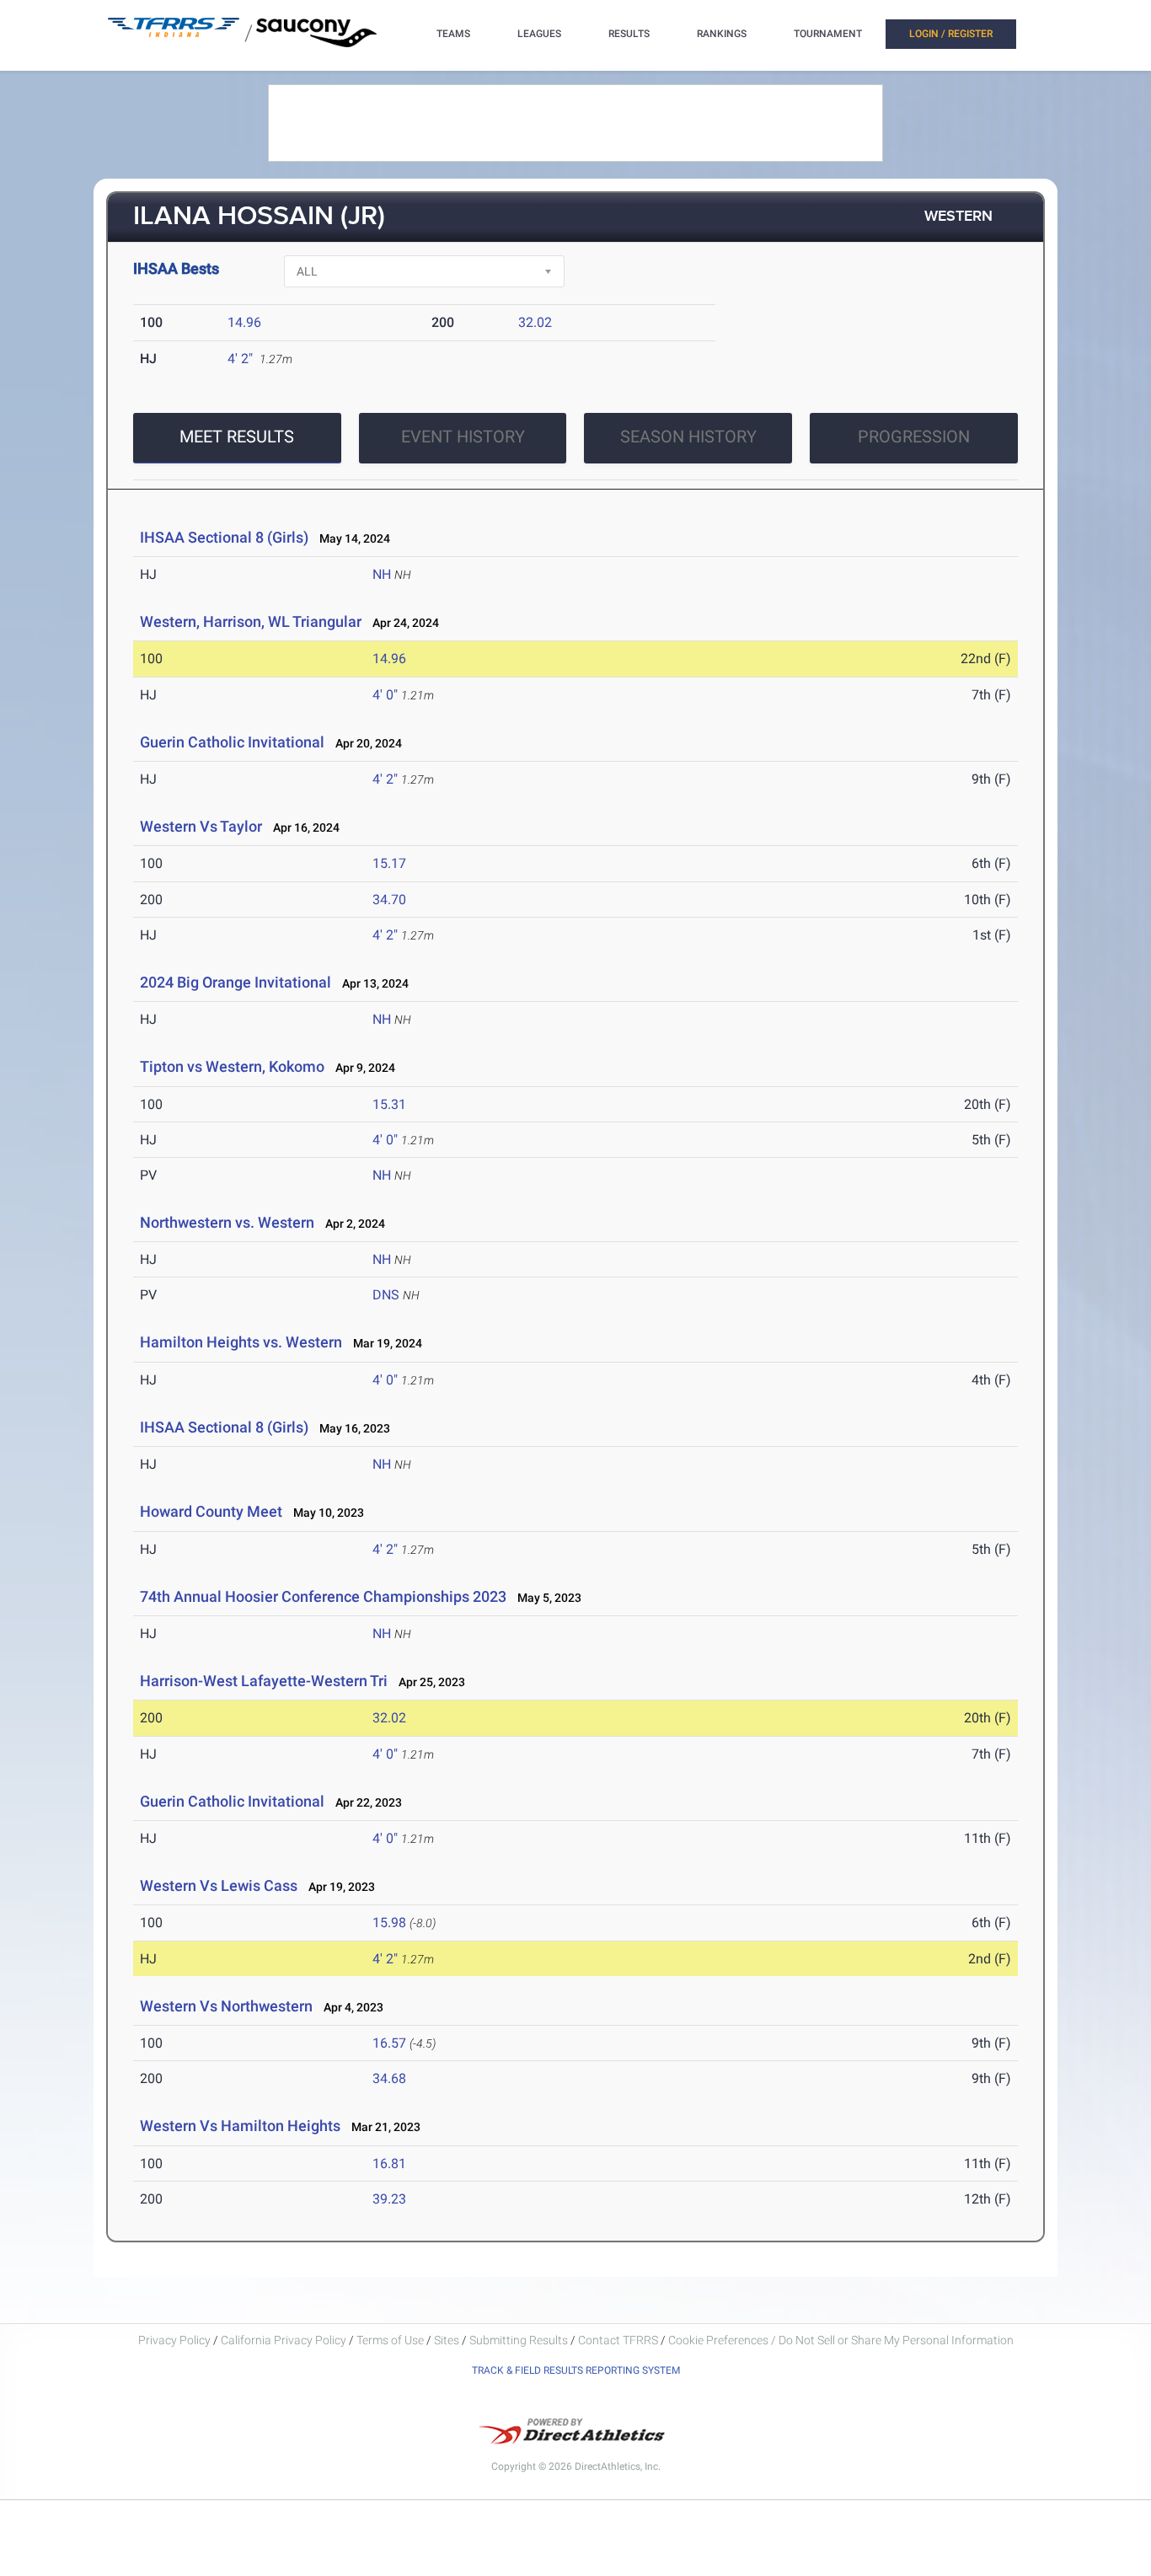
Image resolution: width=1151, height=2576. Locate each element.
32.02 (535, 322)
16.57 (389, 2043)
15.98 (389, 1923)
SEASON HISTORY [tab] (688, 436)
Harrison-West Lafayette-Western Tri (264, 1681)
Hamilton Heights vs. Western (241, 1342)
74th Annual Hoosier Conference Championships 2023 (323, 1596)
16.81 (389, 2164)
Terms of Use (390, 2340)
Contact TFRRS (619, 2340)
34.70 (389, 900)
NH (382, 574)
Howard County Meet (211, 1511)
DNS (386, 1295)
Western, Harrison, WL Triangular (251, 621)
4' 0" (385, 695)
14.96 (244, 322)
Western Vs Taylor (201, 826)
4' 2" (240, 359)
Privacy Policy (174, 2340)
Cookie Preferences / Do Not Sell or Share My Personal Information (841, 2340)
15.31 (389, 1104)
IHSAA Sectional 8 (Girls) (224, 537)
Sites (447, 2340)
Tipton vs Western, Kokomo (232, 1066)
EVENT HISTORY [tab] (463, 436)
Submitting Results (519, 2340)
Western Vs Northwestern (226, 2006)
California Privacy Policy (284, 2340)
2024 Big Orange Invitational (236, 982)
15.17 (389, 863)
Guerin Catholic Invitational (232, 742)
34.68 (389, 2078)
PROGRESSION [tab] (914, 436)
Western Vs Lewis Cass (219, 1885)
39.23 (389, 2199)
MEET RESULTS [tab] (237, 436)
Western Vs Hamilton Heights (240, 2126)
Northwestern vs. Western (227, 1222)
